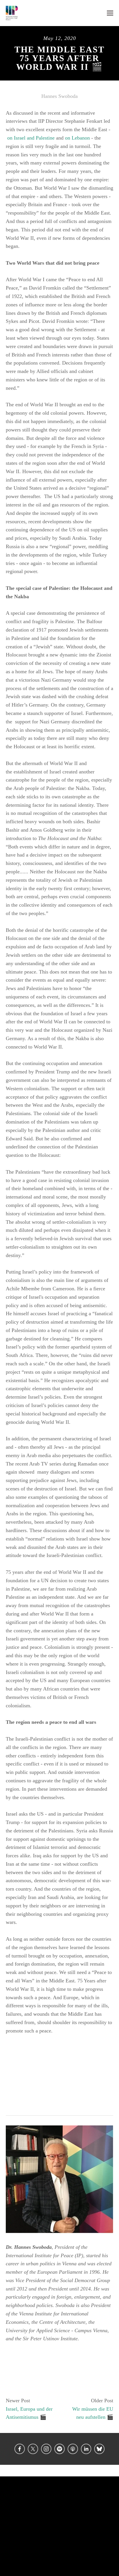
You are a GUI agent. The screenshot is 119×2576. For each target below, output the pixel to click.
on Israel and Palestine (31, 138)
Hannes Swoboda (59, 96)
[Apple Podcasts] (73, 2449)
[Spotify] (59, 2449)
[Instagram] (46, 2449)
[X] (33, 2449)
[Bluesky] (99, 2449)
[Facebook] (20, 2449)
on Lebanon (77, 138)
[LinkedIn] (86, 2449)
